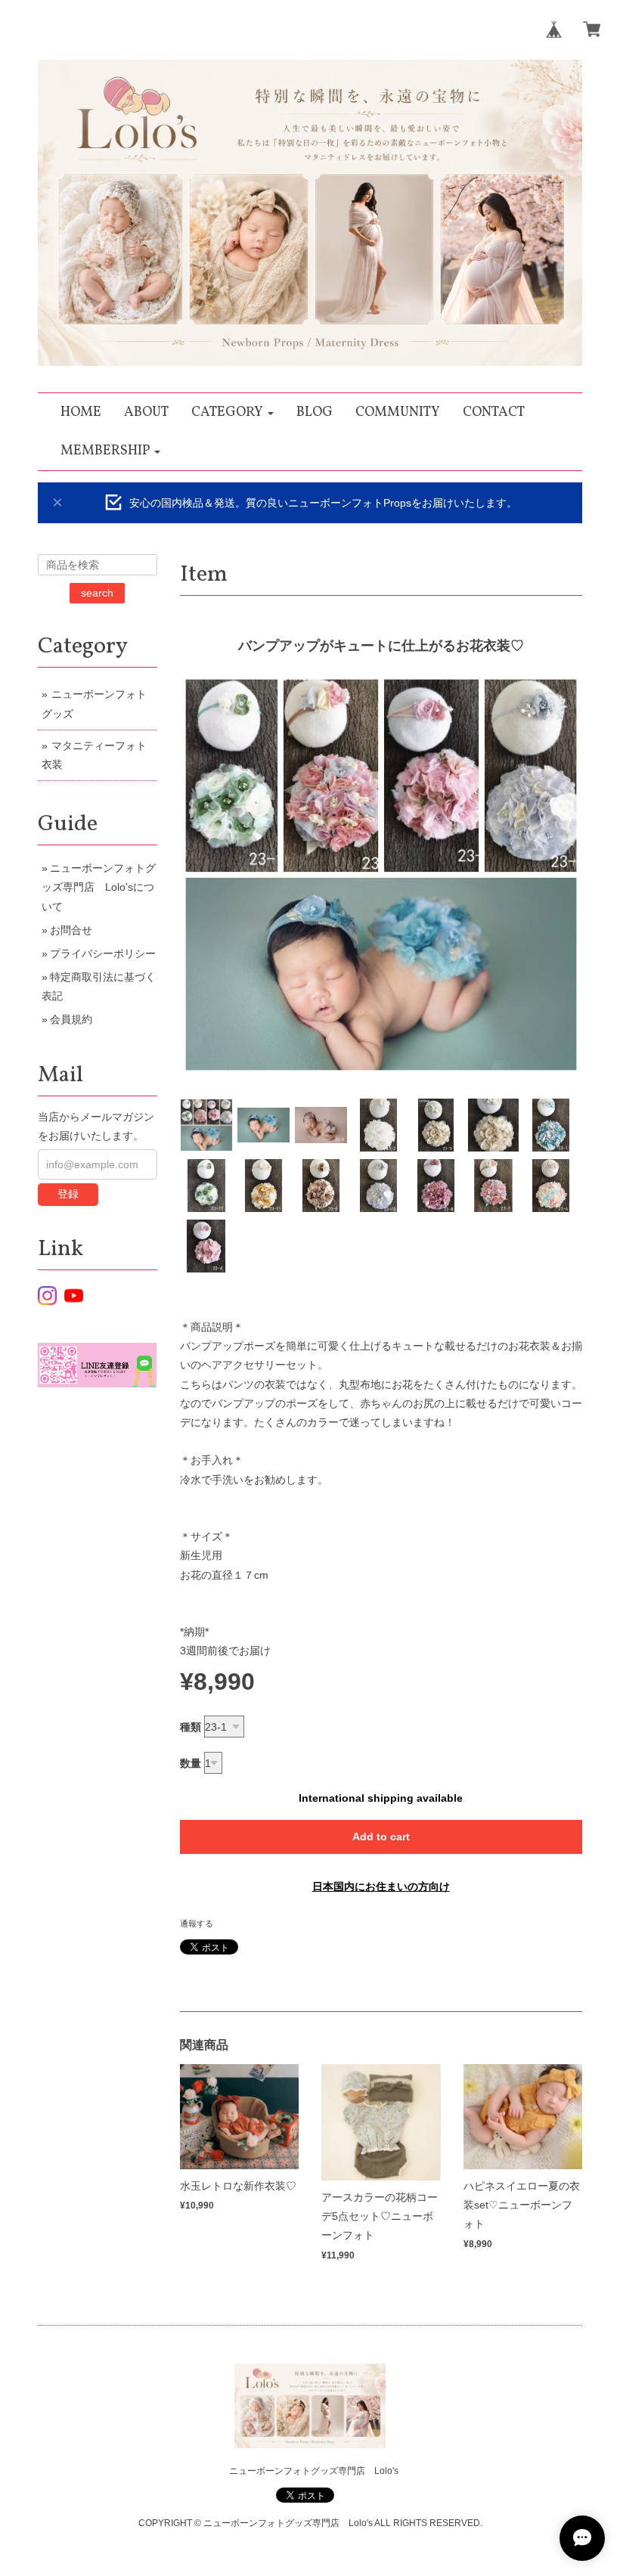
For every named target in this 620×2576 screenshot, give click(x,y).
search (97, 593)
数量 (191, 1763)
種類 (191, 1727)
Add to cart (381, 1837)
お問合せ (71, 930)
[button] (232, 412)
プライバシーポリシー (103, 953)
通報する (197, 1923)
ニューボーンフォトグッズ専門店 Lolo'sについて (99, 887)
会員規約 (71, 1019)
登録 (68, 1194)
